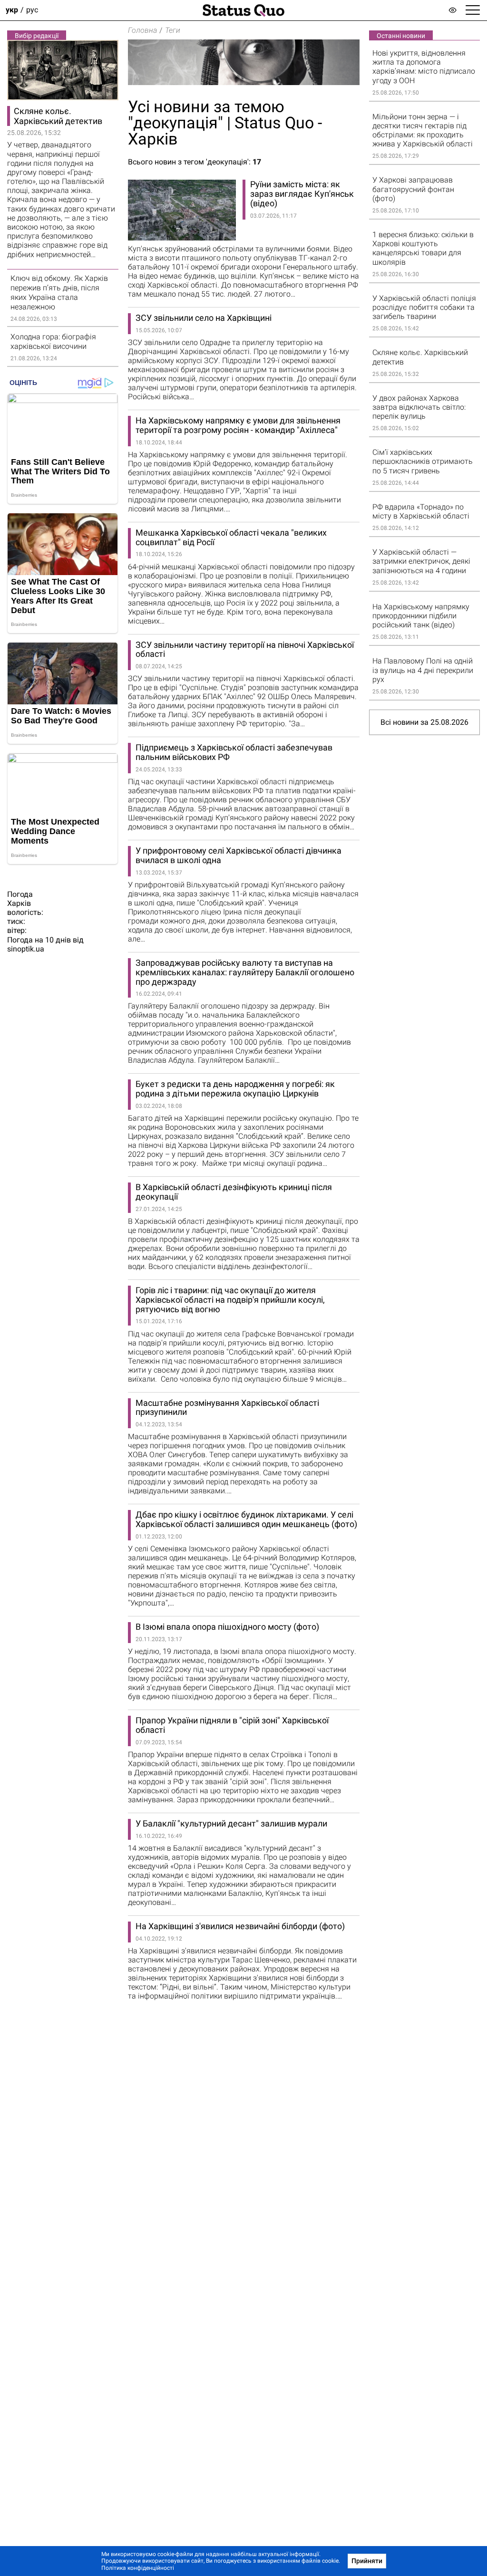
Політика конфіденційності (138, 2568)
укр (12, 10)
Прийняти (367, 2561)
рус (32, 10)
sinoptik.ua (26, 949)
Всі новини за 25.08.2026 (424, 722)
